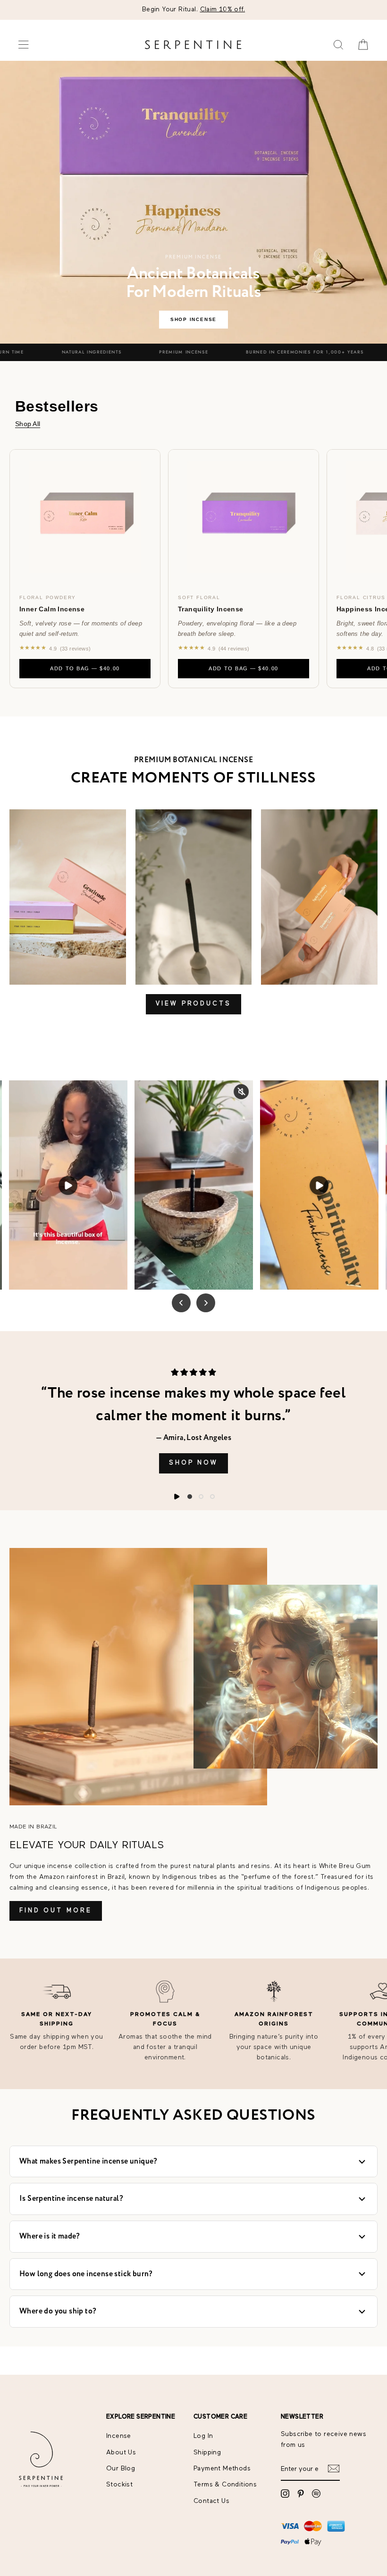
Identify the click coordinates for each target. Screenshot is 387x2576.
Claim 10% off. (223, 9)
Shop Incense (193, 319)
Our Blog (121, 2469)
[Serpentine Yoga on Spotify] (316, 2494)
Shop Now (193, 1463)
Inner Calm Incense (52, 609)
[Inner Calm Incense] (85, 517)
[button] (190, 1497)
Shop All (28, 424)
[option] (193, 10)
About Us (121, 2453)
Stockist (119, 2485)
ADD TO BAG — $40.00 (85, 668)
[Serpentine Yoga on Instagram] (285, 2494)
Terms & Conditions (225, 2485)
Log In (203, 2436)
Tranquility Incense (211, 609)
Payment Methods (222, 2469)
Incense (119, 2436)
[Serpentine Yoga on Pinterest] (301, 2494)
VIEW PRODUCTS (193, 1004)
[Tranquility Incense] (244, 517)
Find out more (56, 1911)
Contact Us (211, 2501)
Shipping (207, 2453)
